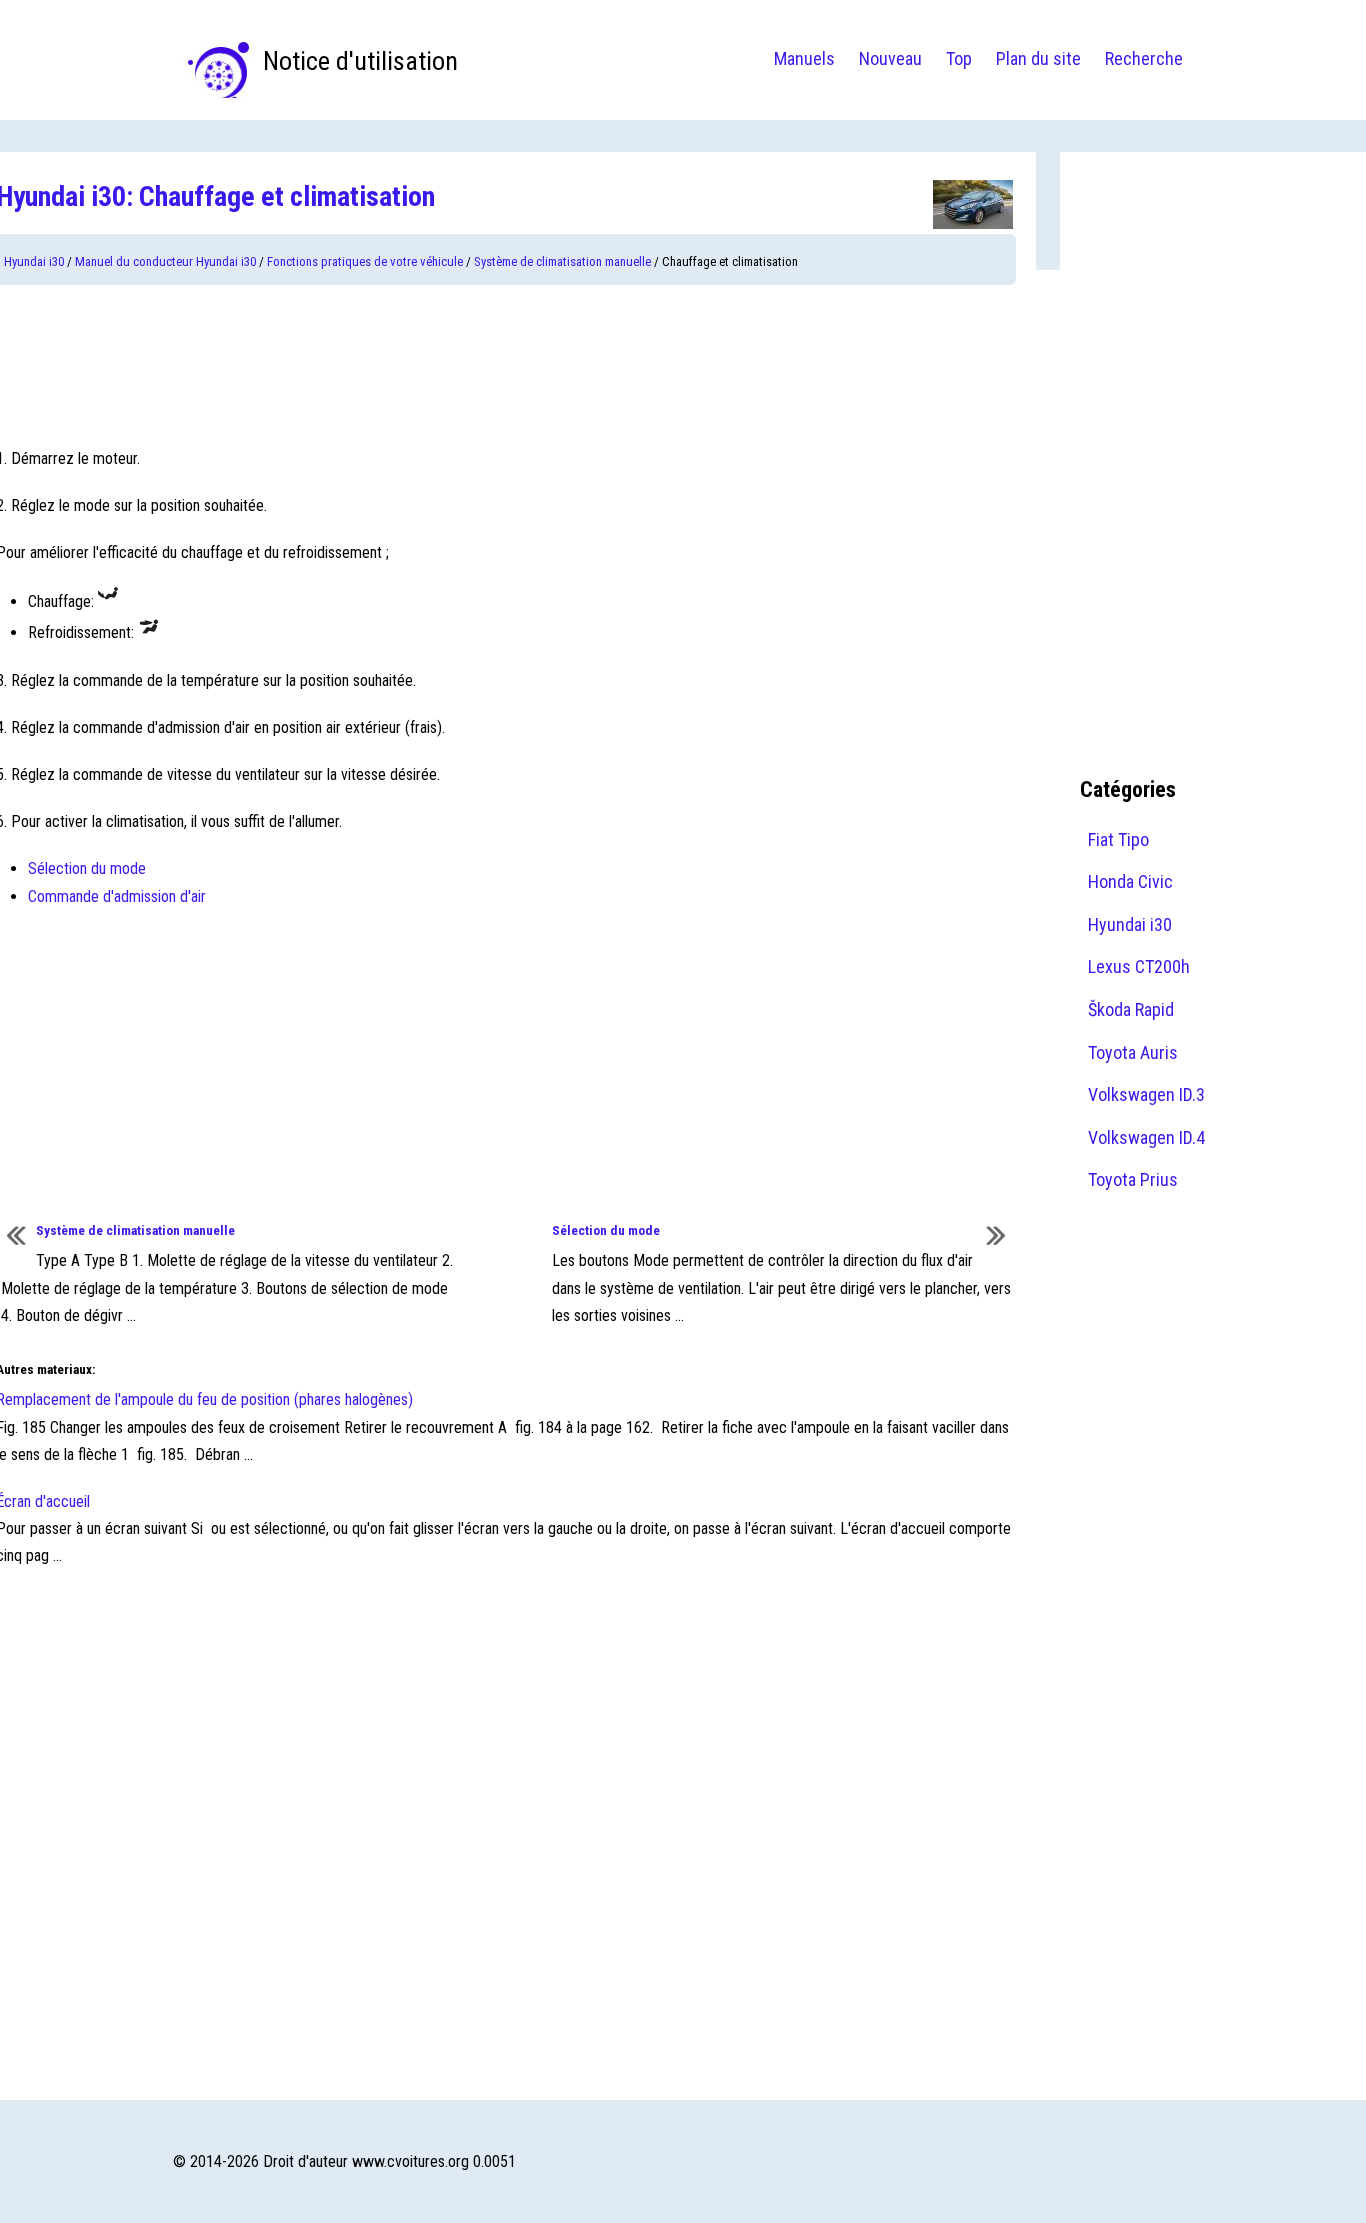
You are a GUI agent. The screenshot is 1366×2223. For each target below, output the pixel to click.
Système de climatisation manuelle (562, 261)
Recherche (1144, 58)
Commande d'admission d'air (117, 896)
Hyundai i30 (34, 261)
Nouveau (890, 58)
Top (959, 58)
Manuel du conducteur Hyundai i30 (165, 261)
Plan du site (1038, 58)
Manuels (804, 58)
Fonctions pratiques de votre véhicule (365, 261)
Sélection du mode (87, 868)
